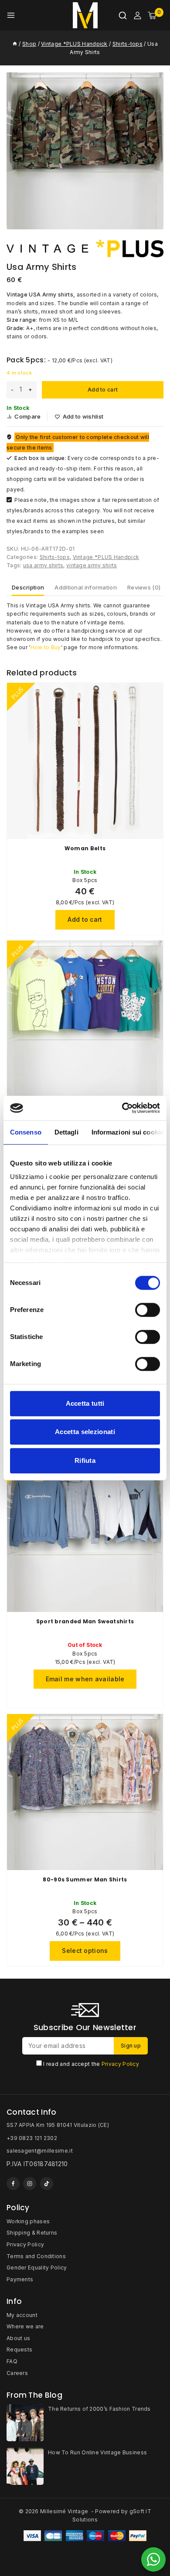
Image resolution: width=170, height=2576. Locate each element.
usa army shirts (43, 565)
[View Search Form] (123, 15)
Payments (20, 2279)
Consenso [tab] (26, 1132)
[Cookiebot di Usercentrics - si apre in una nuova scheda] (122, 1108)
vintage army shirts (92, 565)
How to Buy (46, 647)
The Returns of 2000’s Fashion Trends (99, 2409)
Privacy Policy (120, 2064)
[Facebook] (13, 2184)
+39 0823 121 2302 (32, 2138)
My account (22, 2315)
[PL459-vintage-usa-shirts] (85, 151)
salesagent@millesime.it (40, 2151)
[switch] (148, 1310)
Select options (85, 1951)
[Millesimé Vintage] (85, 15)
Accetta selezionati (85, 1432)
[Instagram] (30, 2184)
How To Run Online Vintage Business (97, 2452)
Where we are (25, 2326)
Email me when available (85, 1679)
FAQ (12, 2361)
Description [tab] (28, 587)
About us (18, 2338)
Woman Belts (85, 848)
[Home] (15, 44)
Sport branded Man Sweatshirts (85, 1621)
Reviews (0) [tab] (144, 587)
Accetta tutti (85, 1403)
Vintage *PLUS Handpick (106, 557)
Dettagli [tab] (66, 1132)
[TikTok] (47, 2184)
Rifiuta (85, 1460)
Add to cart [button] (85, 919)
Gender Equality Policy (37, 2268)
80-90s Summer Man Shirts (85, 1879)
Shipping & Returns (32, 2233)
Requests (19, 2349)
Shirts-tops (55, 557)
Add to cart (103, 390)
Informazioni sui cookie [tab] (127, 1132)
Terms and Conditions (36, 2256)
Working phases (28, 2221)
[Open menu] (11, 15)
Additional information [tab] (86, 587)
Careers (17, 2373)
